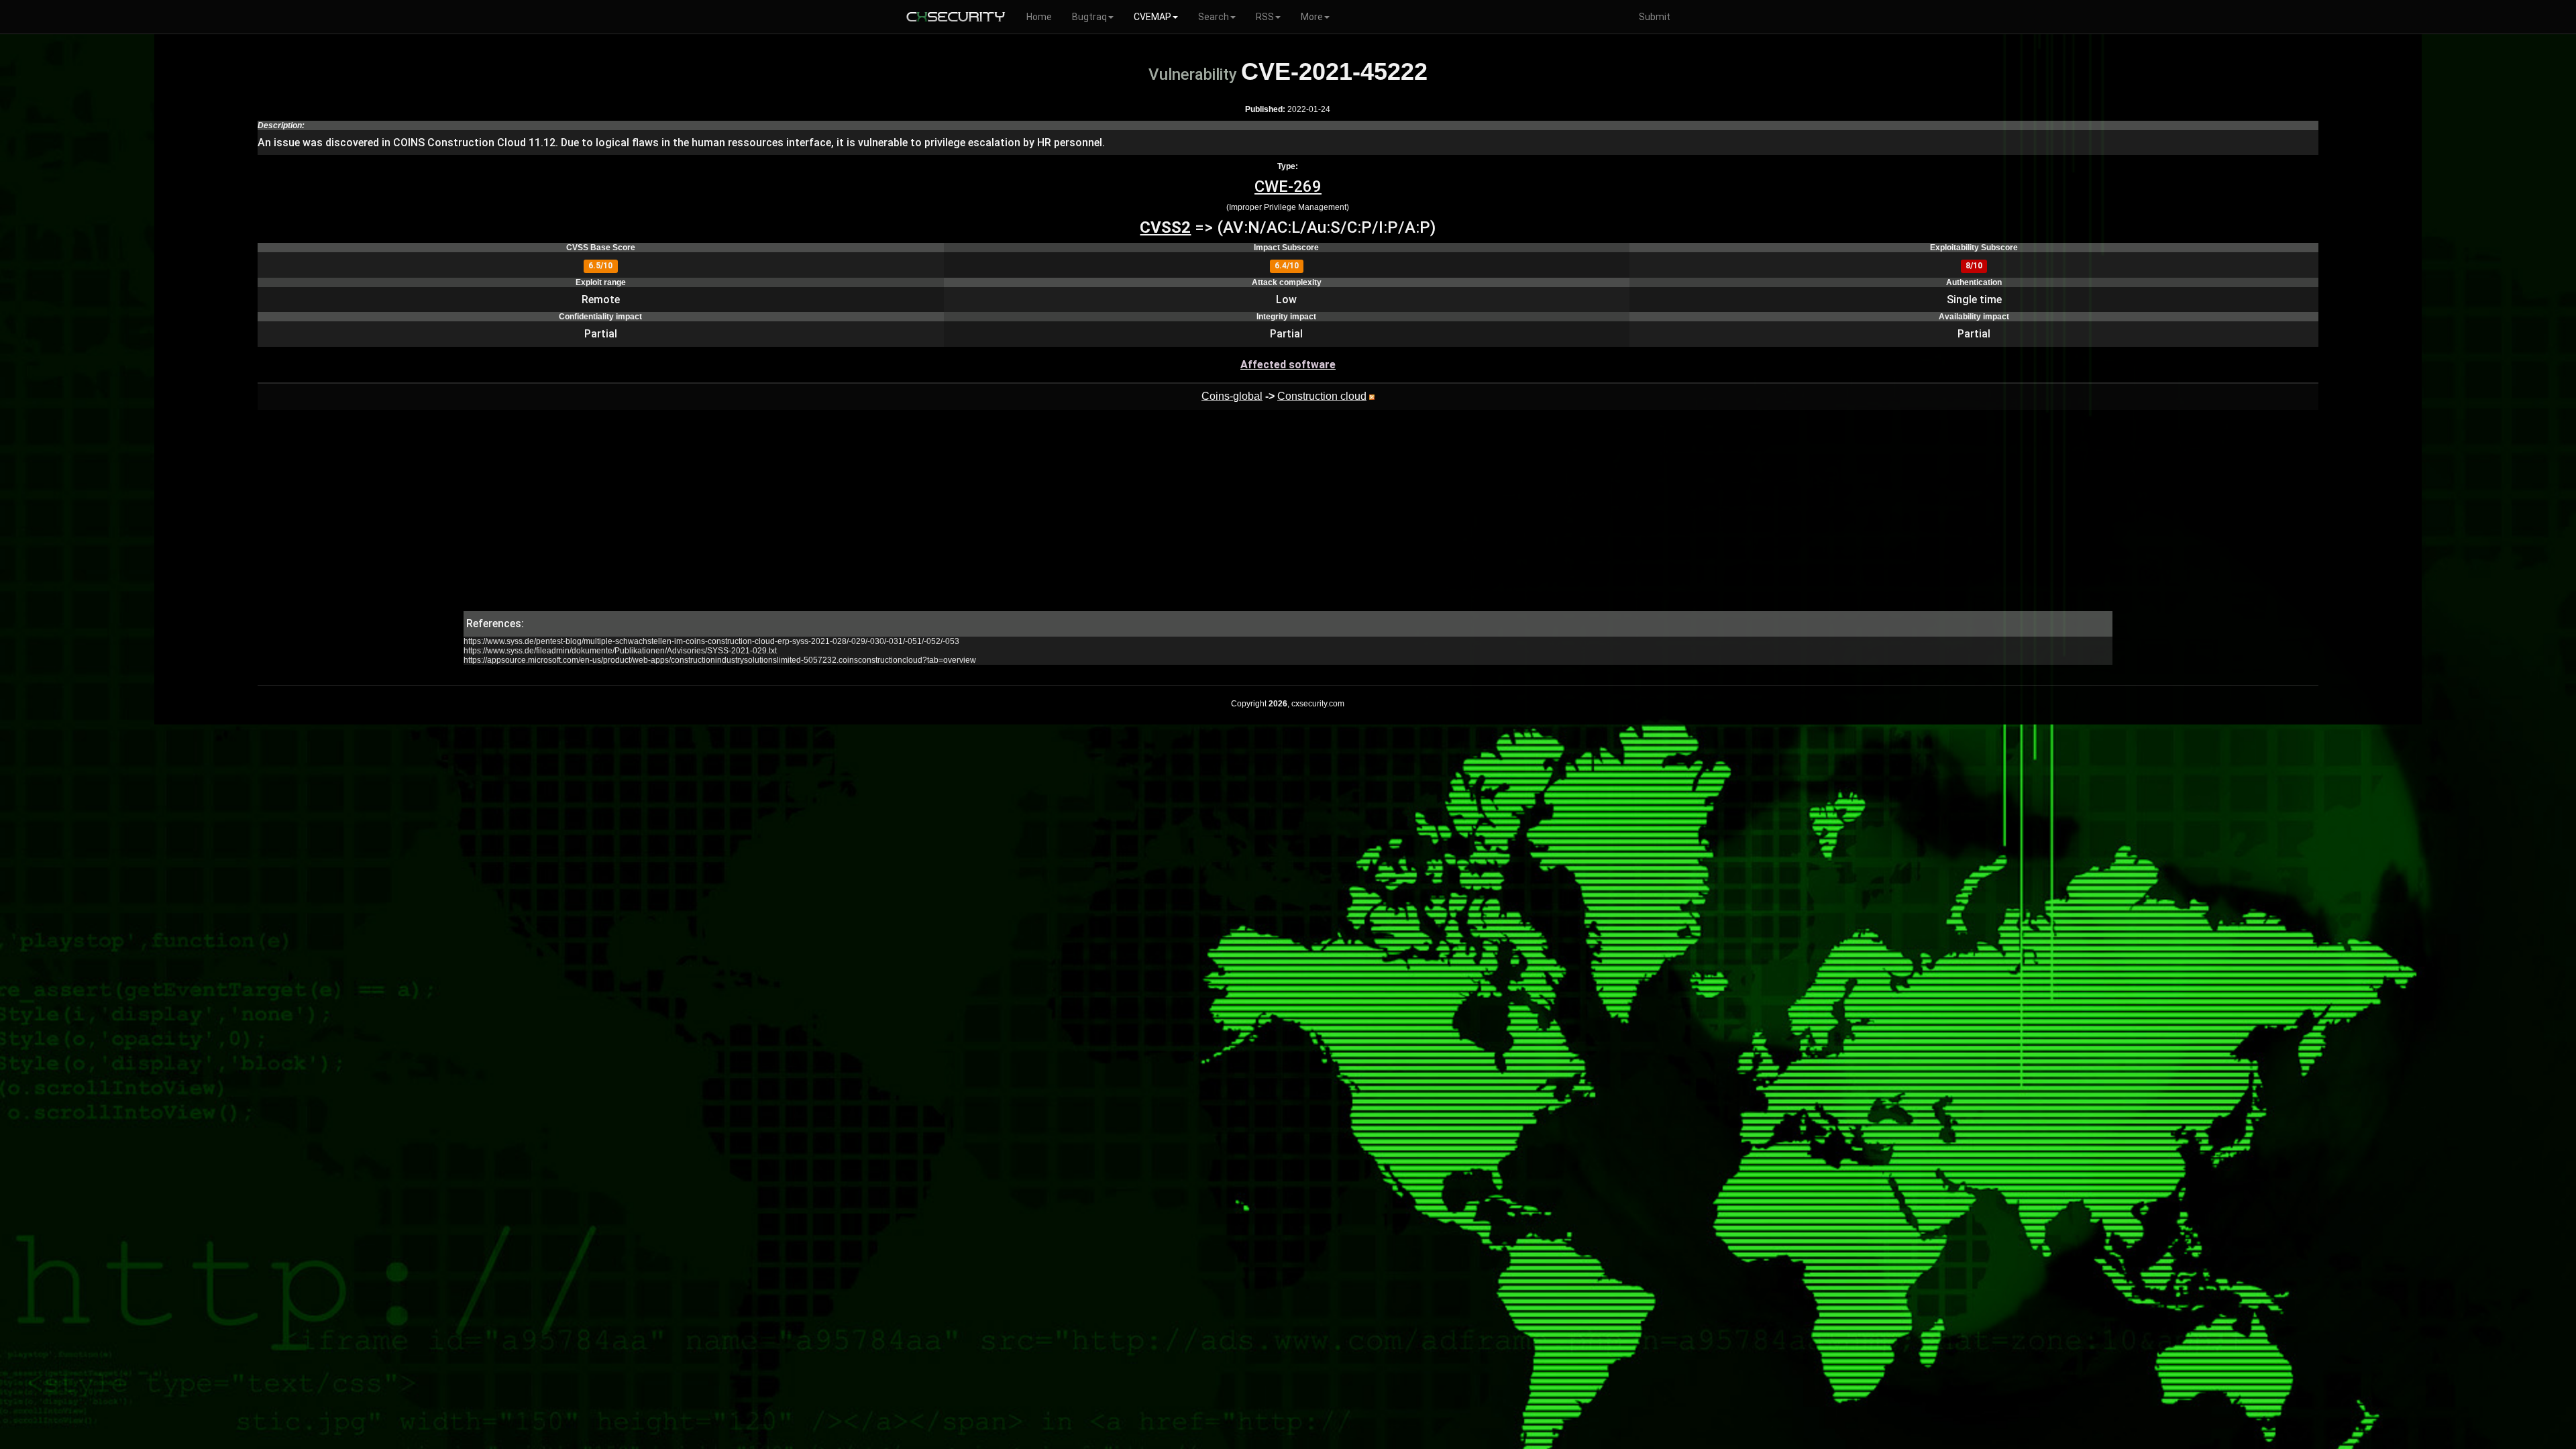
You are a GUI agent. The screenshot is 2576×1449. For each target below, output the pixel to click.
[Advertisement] (1288, 517)
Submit (1655, 17)
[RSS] (1372, 396)
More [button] (1312, 17)
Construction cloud (1322, 396)
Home (1039, 17)
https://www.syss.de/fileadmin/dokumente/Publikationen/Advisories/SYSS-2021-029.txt (620, 651)
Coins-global (1232, 396)
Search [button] (1214, 17)
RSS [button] (1265, 17)
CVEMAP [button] (1152, 17)
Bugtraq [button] (1089, 17)
